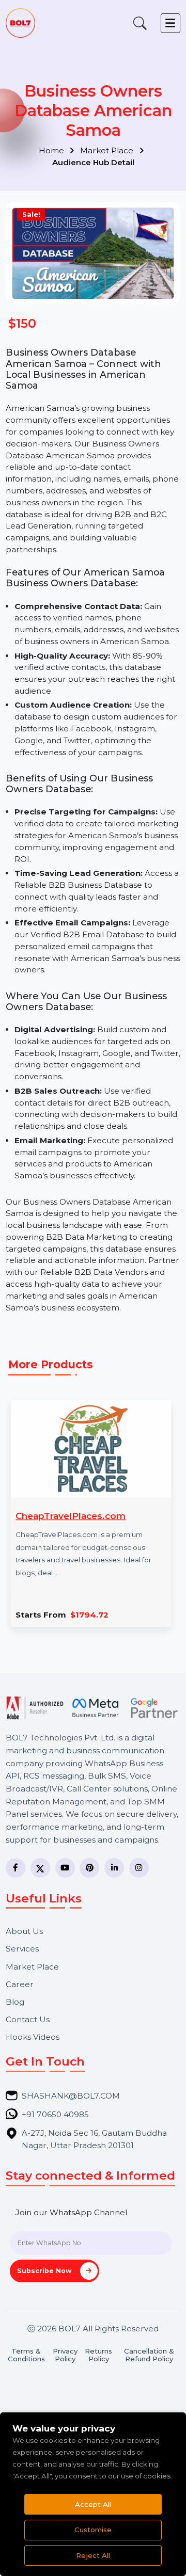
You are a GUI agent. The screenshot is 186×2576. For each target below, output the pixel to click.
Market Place (108, 150)
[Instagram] (139, 1868)
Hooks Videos (33, 2037)
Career (20, 1984)
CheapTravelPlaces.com (71, 1516)
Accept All (93, 2504)
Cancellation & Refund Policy (149, 2355)
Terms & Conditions (26, 2355)
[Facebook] (16, 1868)
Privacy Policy (65, 2355)
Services (22, 1949)
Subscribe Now (45, 2271)
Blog (15, 2002)
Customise (93, 2530)
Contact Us (28, 2019)
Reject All (93, 2555)
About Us (24, 1931)
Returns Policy (98, 2355)
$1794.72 (89, 1615)
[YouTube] (65, 1868)
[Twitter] (40, 1868)
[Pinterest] (89, 1868)
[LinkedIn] (114, 1868)
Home (52, 150)
